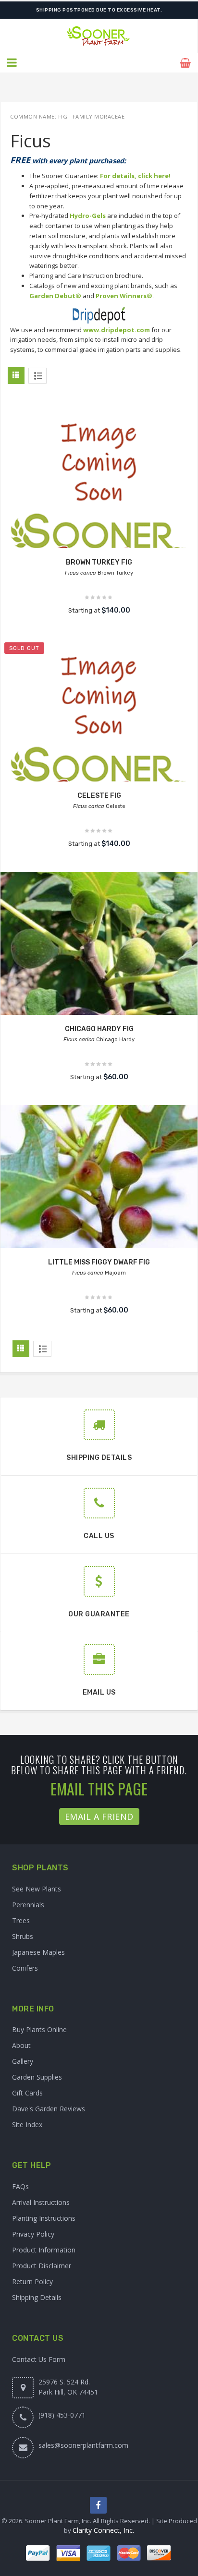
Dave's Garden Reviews (49, 2109)
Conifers (25, 1968)
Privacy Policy (33, 2234)
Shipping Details (37, 2297)
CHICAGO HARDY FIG (99, 1029)
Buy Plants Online (39, 2029)
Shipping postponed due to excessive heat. (99, 10)
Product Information (44, 2250)
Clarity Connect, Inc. (103, 2530)
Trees (21, 1920)
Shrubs (23, 1936)
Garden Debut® (55, 296)
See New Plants (37, 1889)
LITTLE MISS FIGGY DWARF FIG (99, 1262)
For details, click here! (135, 176)
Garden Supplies (37, 2077)
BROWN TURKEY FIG (99, 562)
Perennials (28, 1905)
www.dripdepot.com (117, 330)
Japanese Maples (38, 1952)
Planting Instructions (44, 2218)
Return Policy (32, 2281)
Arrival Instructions (41, 2202)
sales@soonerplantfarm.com (83, 2445)
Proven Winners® (124, 296)
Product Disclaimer (42, 2266)
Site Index (27, 2125)
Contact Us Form (39, 2359)
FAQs (20, 2186)
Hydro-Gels (88, 216)
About (21, 2045)
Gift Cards (27, 2093)
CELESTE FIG (99, 796)
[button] (12, 63)
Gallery (23, 2061)
